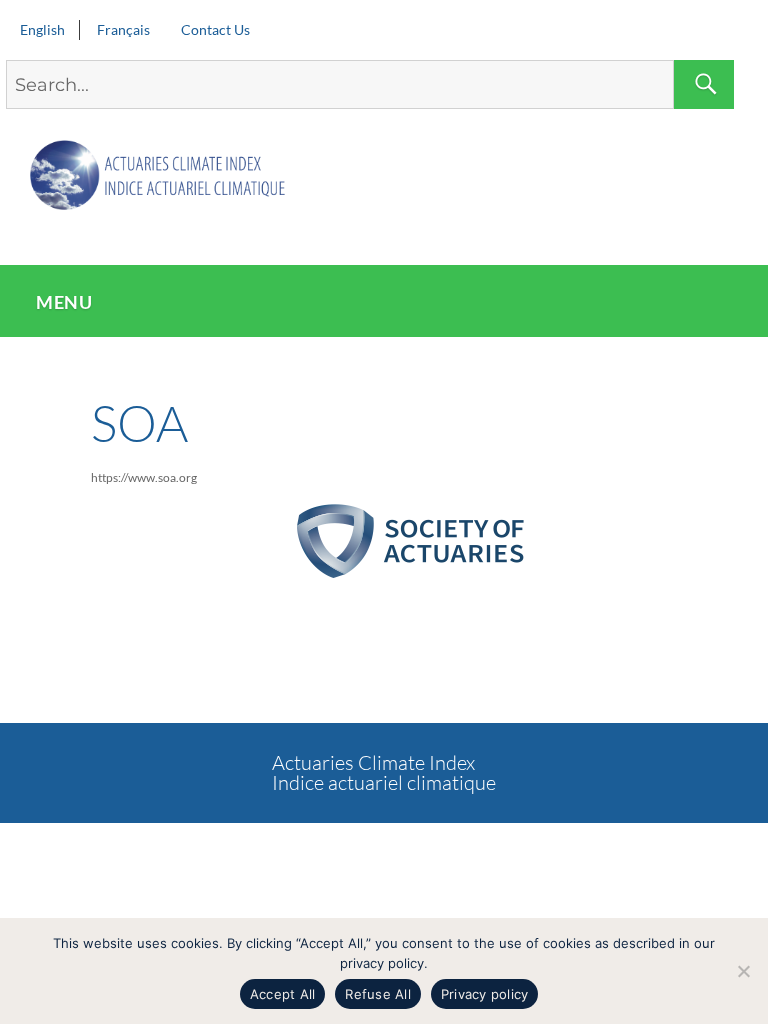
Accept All (283, 994)
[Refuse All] (743, 971)
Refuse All (378, 994)
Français (123, 29)
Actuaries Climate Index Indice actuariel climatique (384, 773)
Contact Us (215, 29)
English (42, 29)
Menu (64, 302)
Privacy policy (485, 994)
